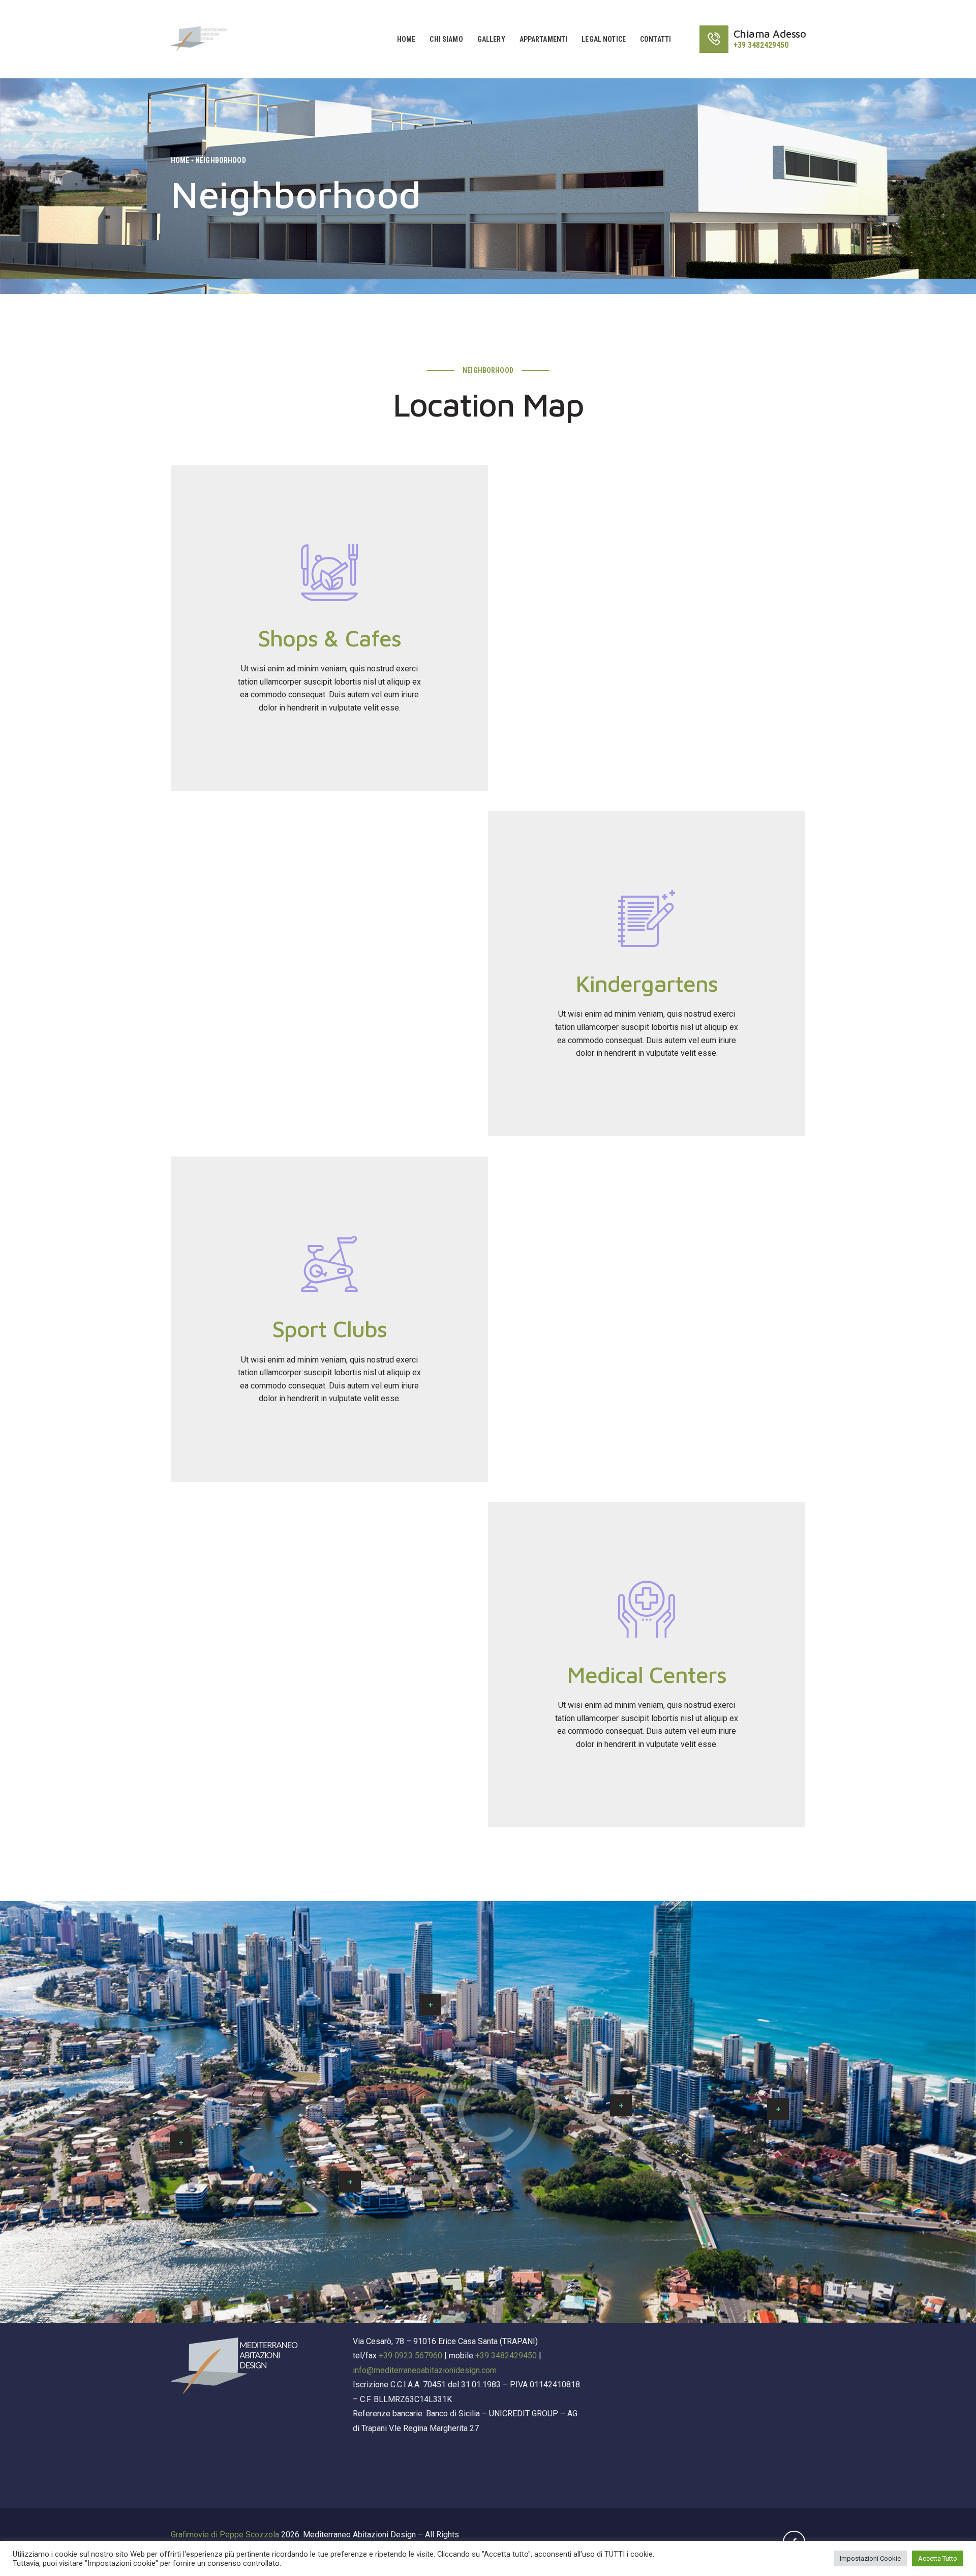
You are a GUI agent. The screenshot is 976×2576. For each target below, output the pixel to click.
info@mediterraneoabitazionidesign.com (425, 2370)
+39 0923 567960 (410, 2356)
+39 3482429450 (506, 2356)
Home (180, 160)
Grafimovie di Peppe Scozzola (225, 2535)
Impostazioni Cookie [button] (870, 2558)
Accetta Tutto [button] (938, 2558)
